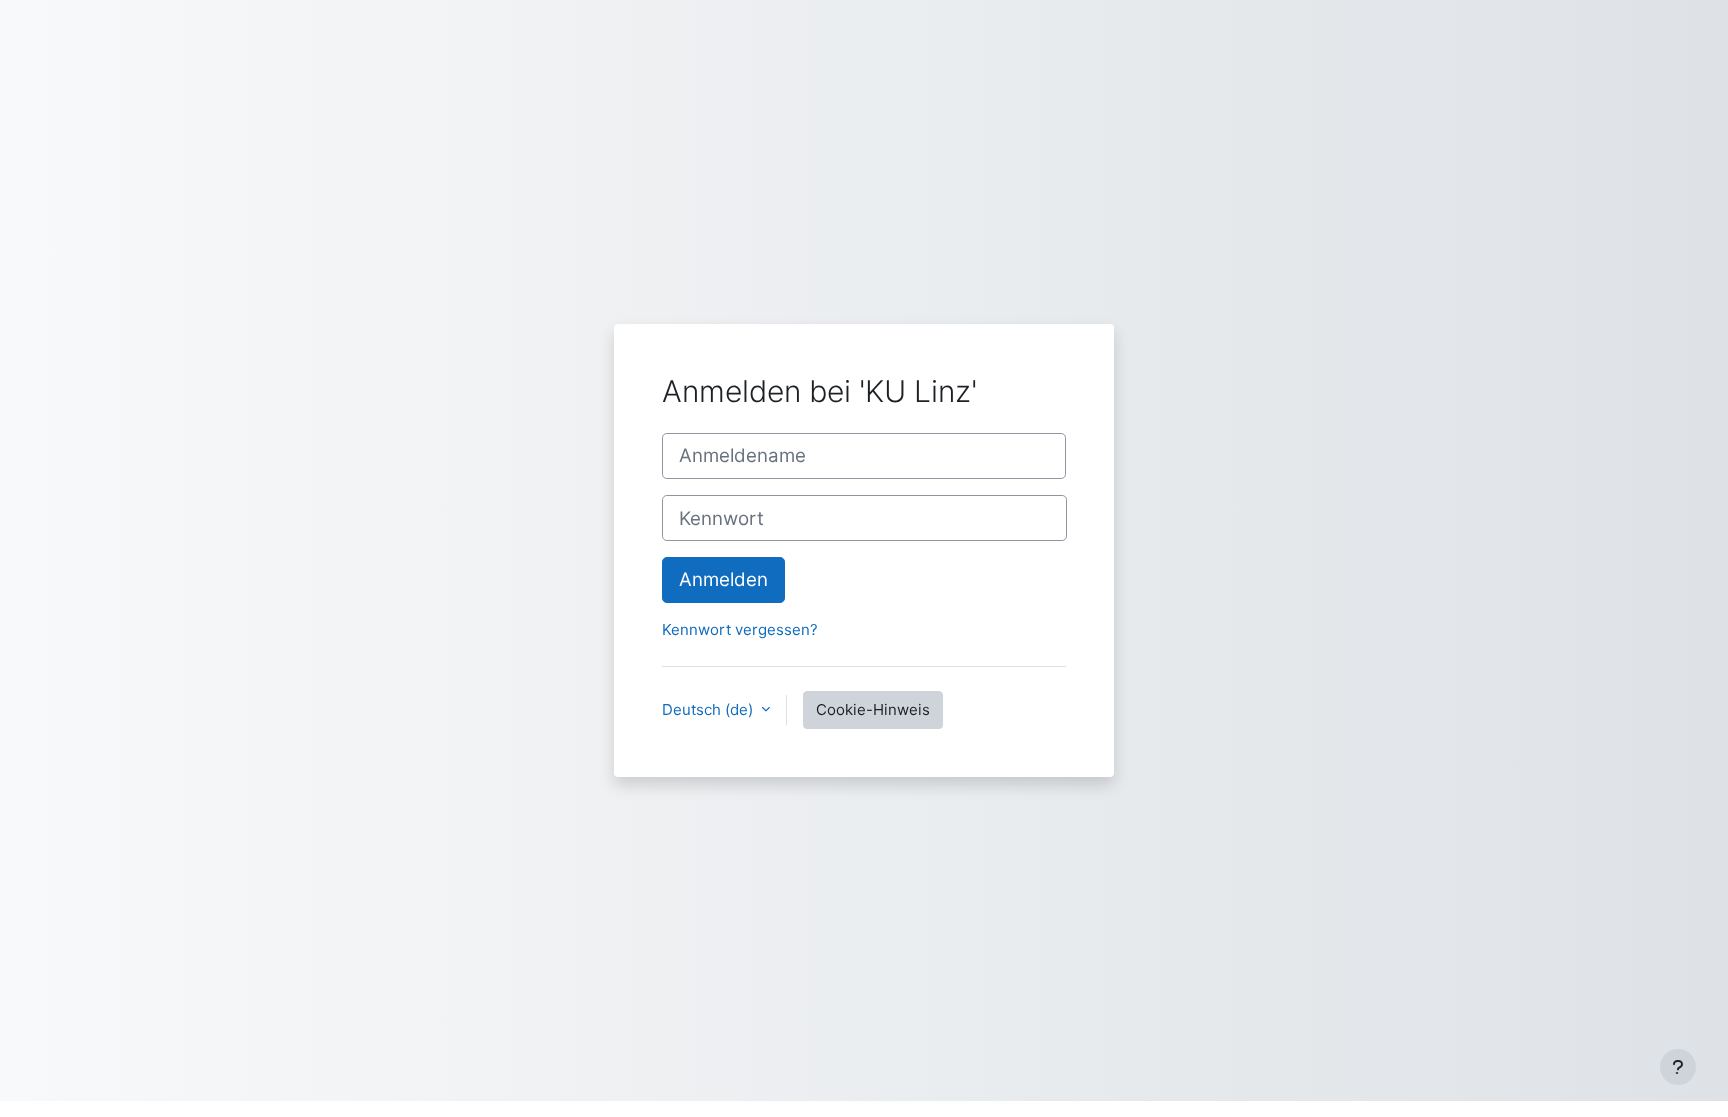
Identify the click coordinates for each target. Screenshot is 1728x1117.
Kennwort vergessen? (740, 629)
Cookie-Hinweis (873, 709)
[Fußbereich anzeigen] (1678, 1067)
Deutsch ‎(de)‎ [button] (709, 709)
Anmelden (723, 579)
